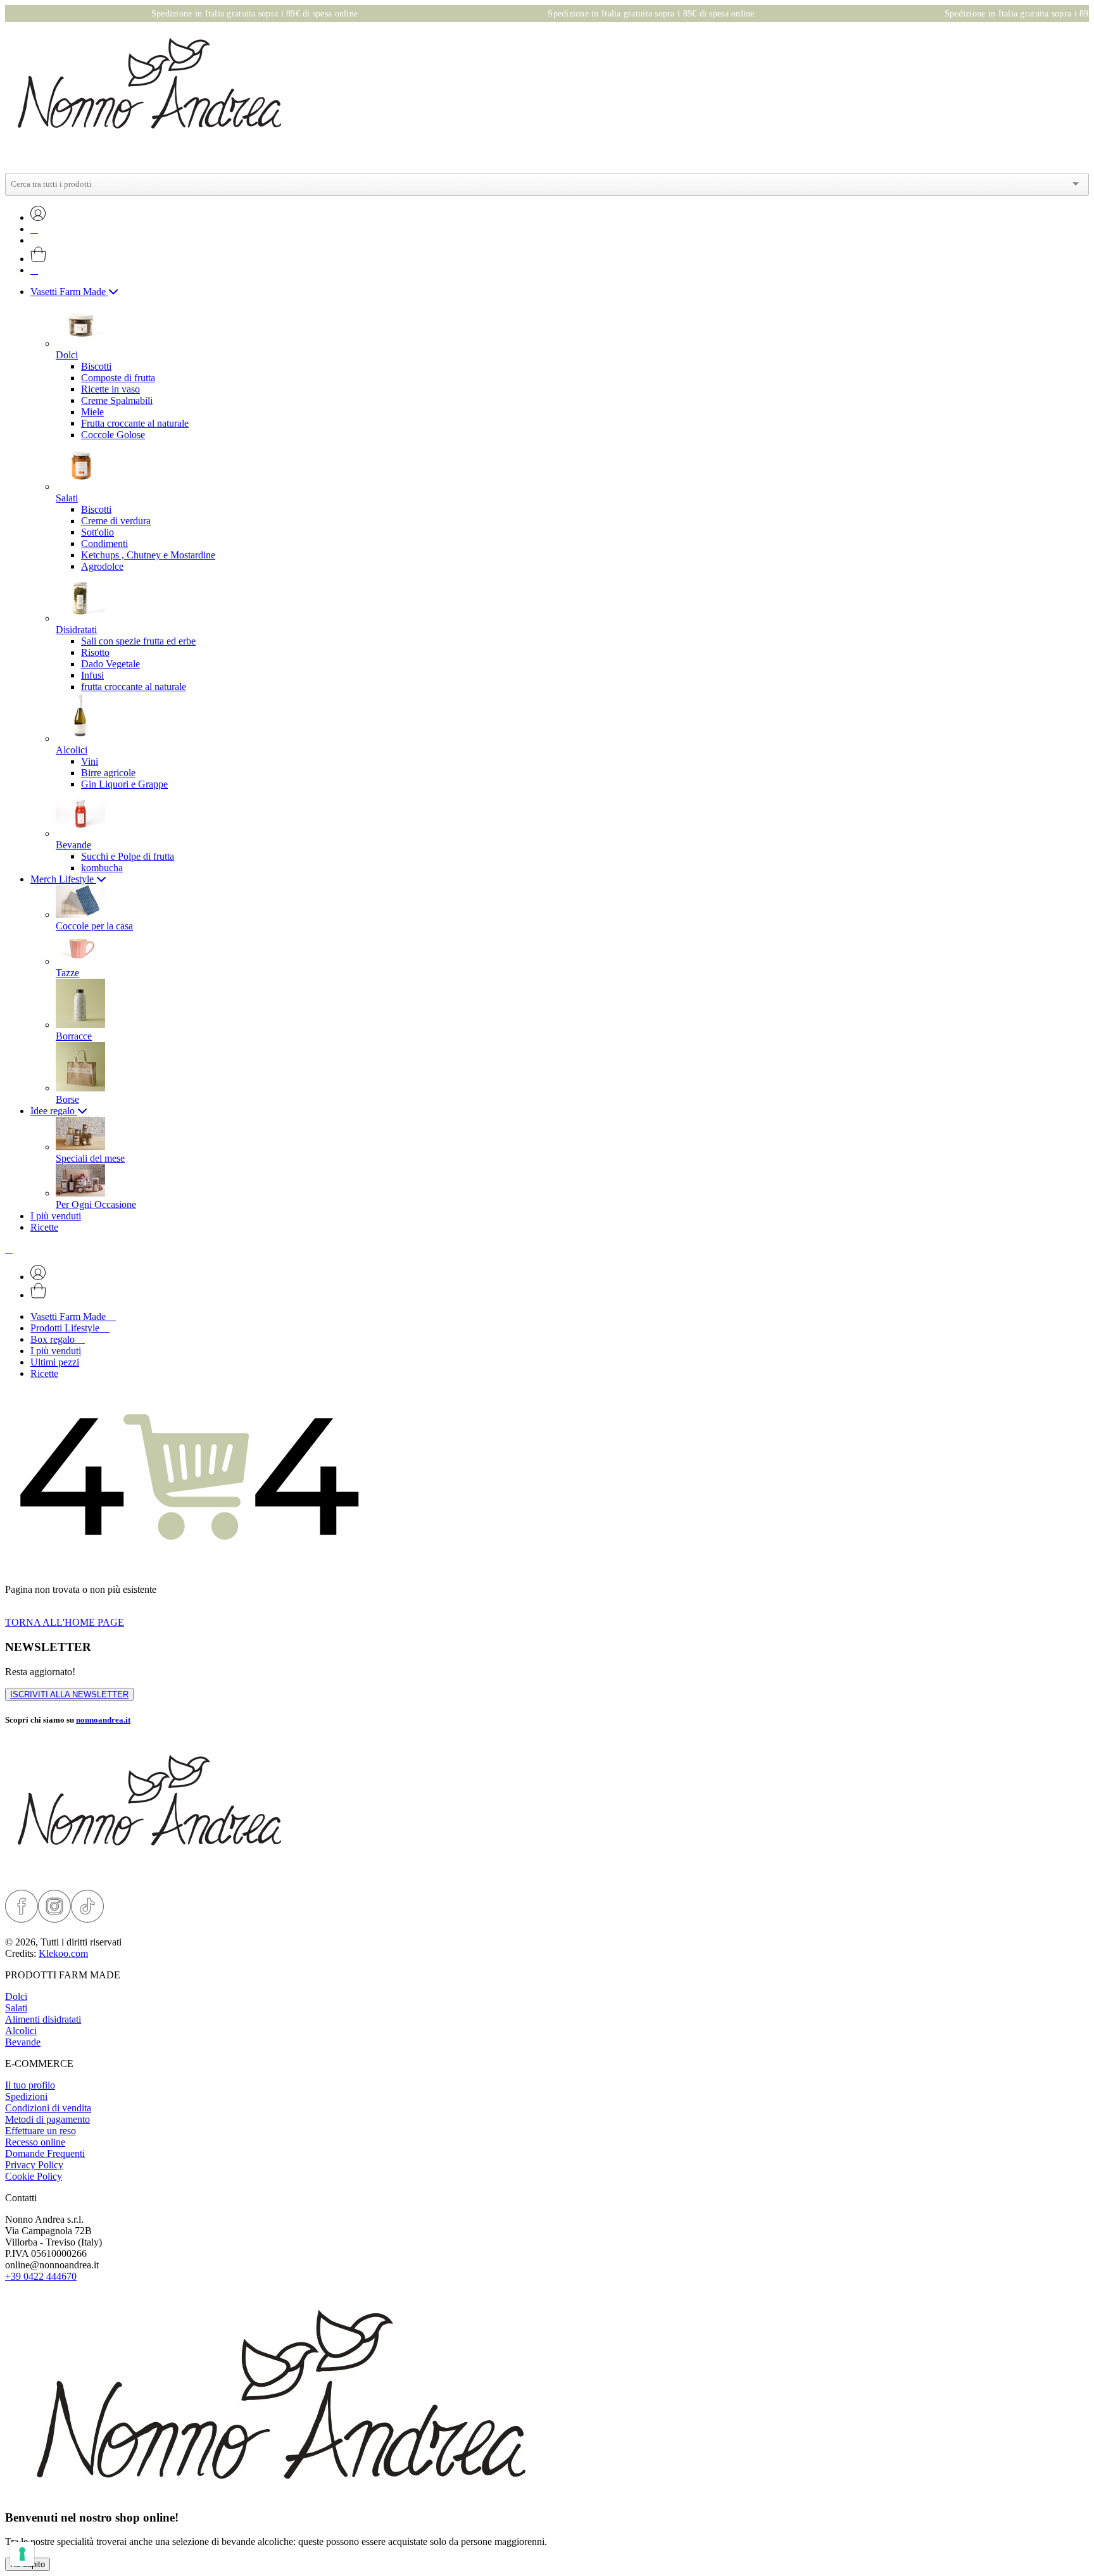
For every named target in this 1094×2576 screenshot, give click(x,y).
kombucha (102, 868)
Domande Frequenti (45, 2153)
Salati (16, 2008)
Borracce (74, 1036)
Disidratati (76, 630)
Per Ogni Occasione (96, 1204)
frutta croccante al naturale (134, 687)
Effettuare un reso (41, 2131)
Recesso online (35, 2142)
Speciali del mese (90, 1158)
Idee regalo (54, 1111)
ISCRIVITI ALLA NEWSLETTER (69, 1694)
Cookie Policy (34, 2176)
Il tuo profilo (30, 2085)
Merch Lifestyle (63, 879)
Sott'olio (97, 532)
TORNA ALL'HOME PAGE (65, 1622)
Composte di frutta (118, 378)
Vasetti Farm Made (69, 292)
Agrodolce (102, 566)
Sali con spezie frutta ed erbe (138, 641)
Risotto (95, 652)
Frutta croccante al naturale (135, 423)
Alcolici (72, 750)
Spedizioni (26, 2096)
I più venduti (56, 1216)
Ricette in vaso (110, 389)
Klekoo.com (63, 1953)
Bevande (73, 845)
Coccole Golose (113, 435)
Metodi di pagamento (47, 2119)
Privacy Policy (34, 2165)
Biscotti (96, 366)
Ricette (44, 1227)
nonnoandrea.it (103, 1720)
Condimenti (104, 543)
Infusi (92, 675)
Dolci (16, 1996)
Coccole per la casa (94, 926)
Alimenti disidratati (43, 2019)
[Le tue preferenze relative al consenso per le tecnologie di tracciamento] (22, 2554)
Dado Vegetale (110, 664)
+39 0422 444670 (41, 2276)
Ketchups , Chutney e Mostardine (148, 555)
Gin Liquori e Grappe (124, 784)
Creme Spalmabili (117, 400)
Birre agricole (108, 773)
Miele (92, 412)
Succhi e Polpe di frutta (128, 856)
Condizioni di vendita (48, 2108)
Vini (90, 761)
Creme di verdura (116, 521)
